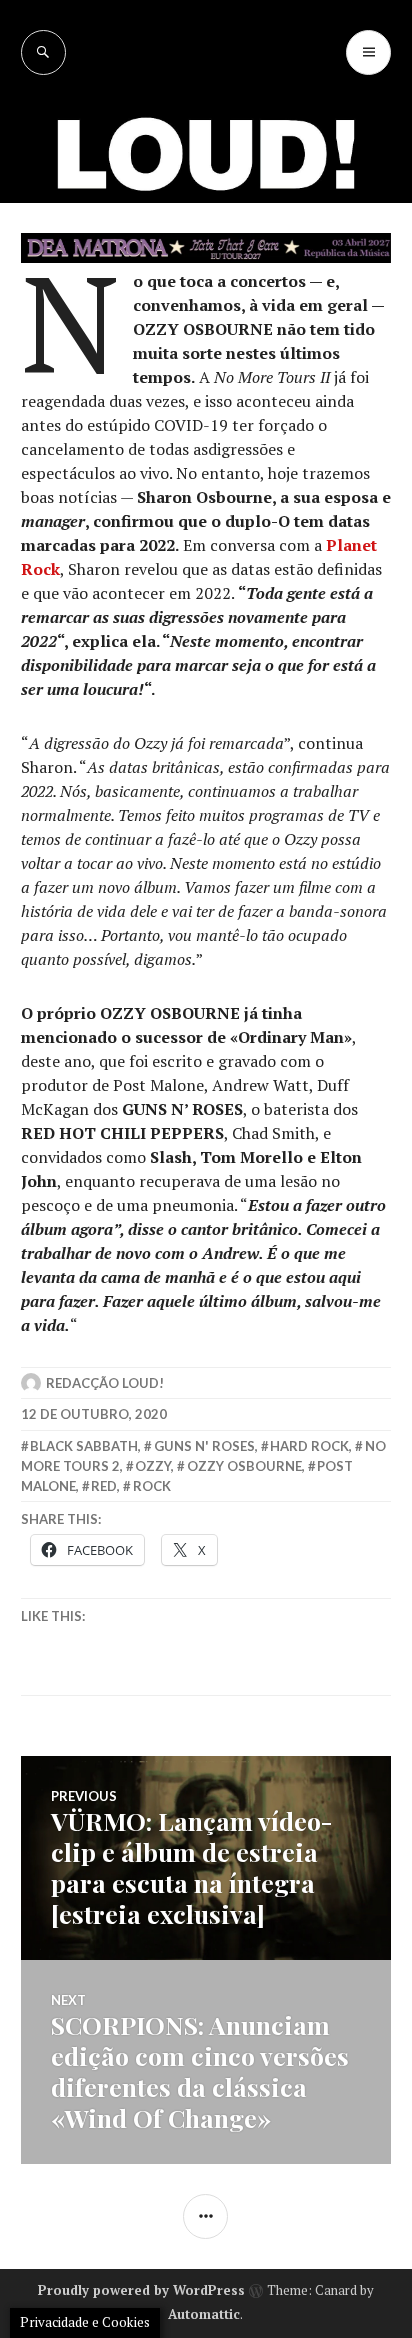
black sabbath (84, 1446)
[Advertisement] (206, 291)
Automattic (204, 2314)
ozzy (153, 1466)
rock (152, 1486)
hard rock (309, 1446)
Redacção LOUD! (105, 1383)
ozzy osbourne (244, 1466)
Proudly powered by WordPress (141, 2290)
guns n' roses (204, 1446)
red (104, 1486)
